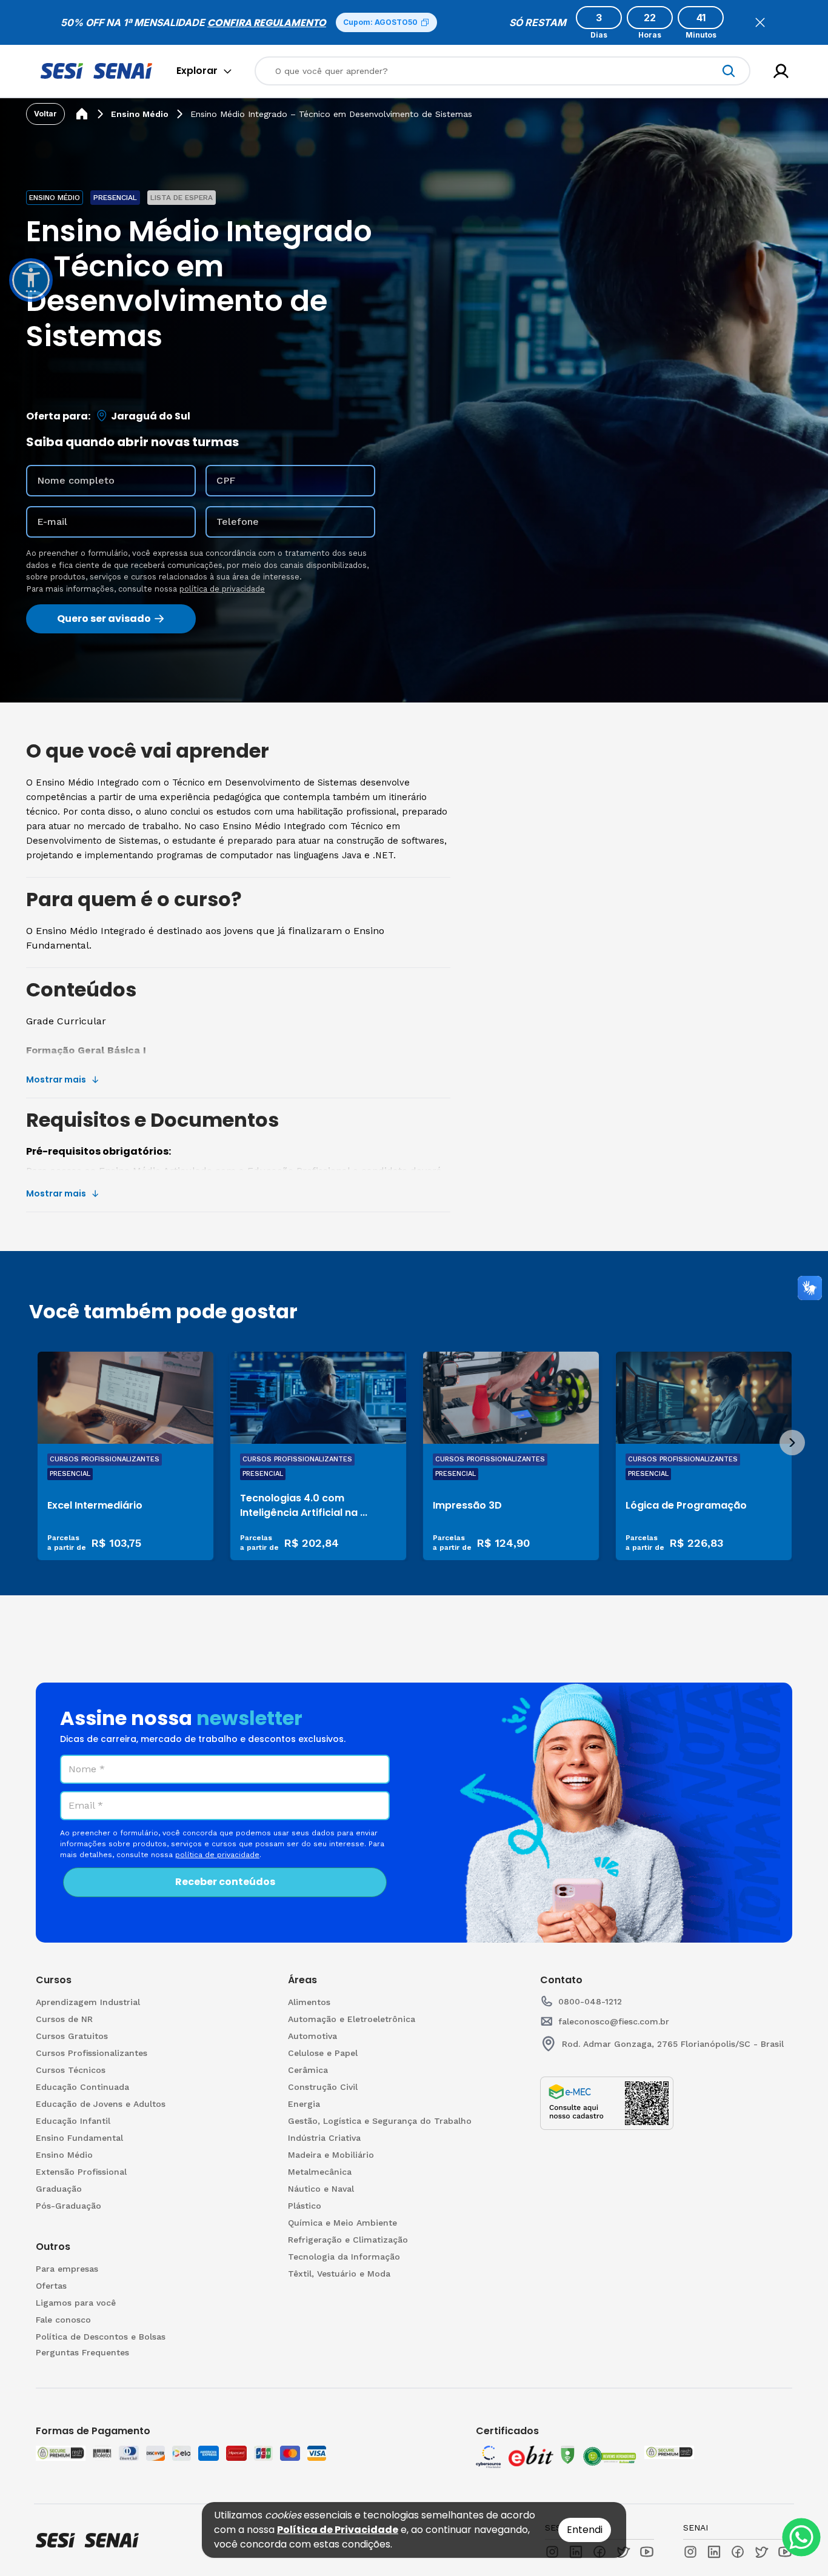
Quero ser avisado (104, 619)
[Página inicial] (82, 114)
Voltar (45, 114)
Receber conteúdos (225, 1882)
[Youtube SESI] (647, 2552)
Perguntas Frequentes (82, 2352)
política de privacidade (222, 589)
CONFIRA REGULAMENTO (267, 23)
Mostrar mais (56, 1079)
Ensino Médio (140, 114)
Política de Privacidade (338, 2530)
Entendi (585, 2530)
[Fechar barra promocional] (760, 22)
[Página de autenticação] (781, 71)
